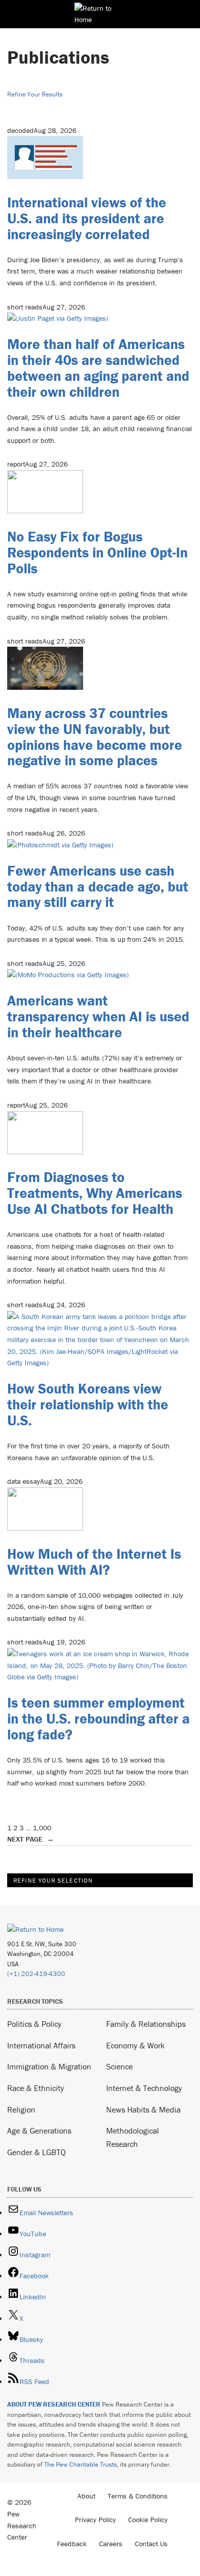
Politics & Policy (34, 2024)
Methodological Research (133, 2137)
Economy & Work (135, 2045)
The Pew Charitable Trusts (81, 2464)
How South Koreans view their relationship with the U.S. (88, 1404)
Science (119, 2066)
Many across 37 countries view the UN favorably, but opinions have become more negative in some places (95, 737)
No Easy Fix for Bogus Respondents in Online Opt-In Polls (97, 552)
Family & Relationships (146, 2024)
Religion (21, 2109)
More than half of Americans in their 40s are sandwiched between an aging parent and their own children (98, 367)
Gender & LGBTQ (36, 2152)
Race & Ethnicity (36, 2088)
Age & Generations (39, 2130)
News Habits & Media (143, 2109)
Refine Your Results (35, 94)
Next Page (31, 1839)
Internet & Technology (144, 2088)
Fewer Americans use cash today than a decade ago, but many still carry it (98, 886)
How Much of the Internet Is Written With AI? (94, 1562)
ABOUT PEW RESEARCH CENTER (54, 2404)
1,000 (42, 1828)
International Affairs (41, 2045)
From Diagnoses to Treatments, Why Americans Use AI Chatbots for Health (95, 1193)
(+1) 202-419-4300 (36, 1974)
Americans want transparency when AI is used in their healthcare (98, 1016)
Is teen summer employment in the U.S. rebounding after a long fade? (98, 1718)
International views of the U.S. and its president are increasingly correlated (87, 218)
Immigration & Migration (49, 2066)
